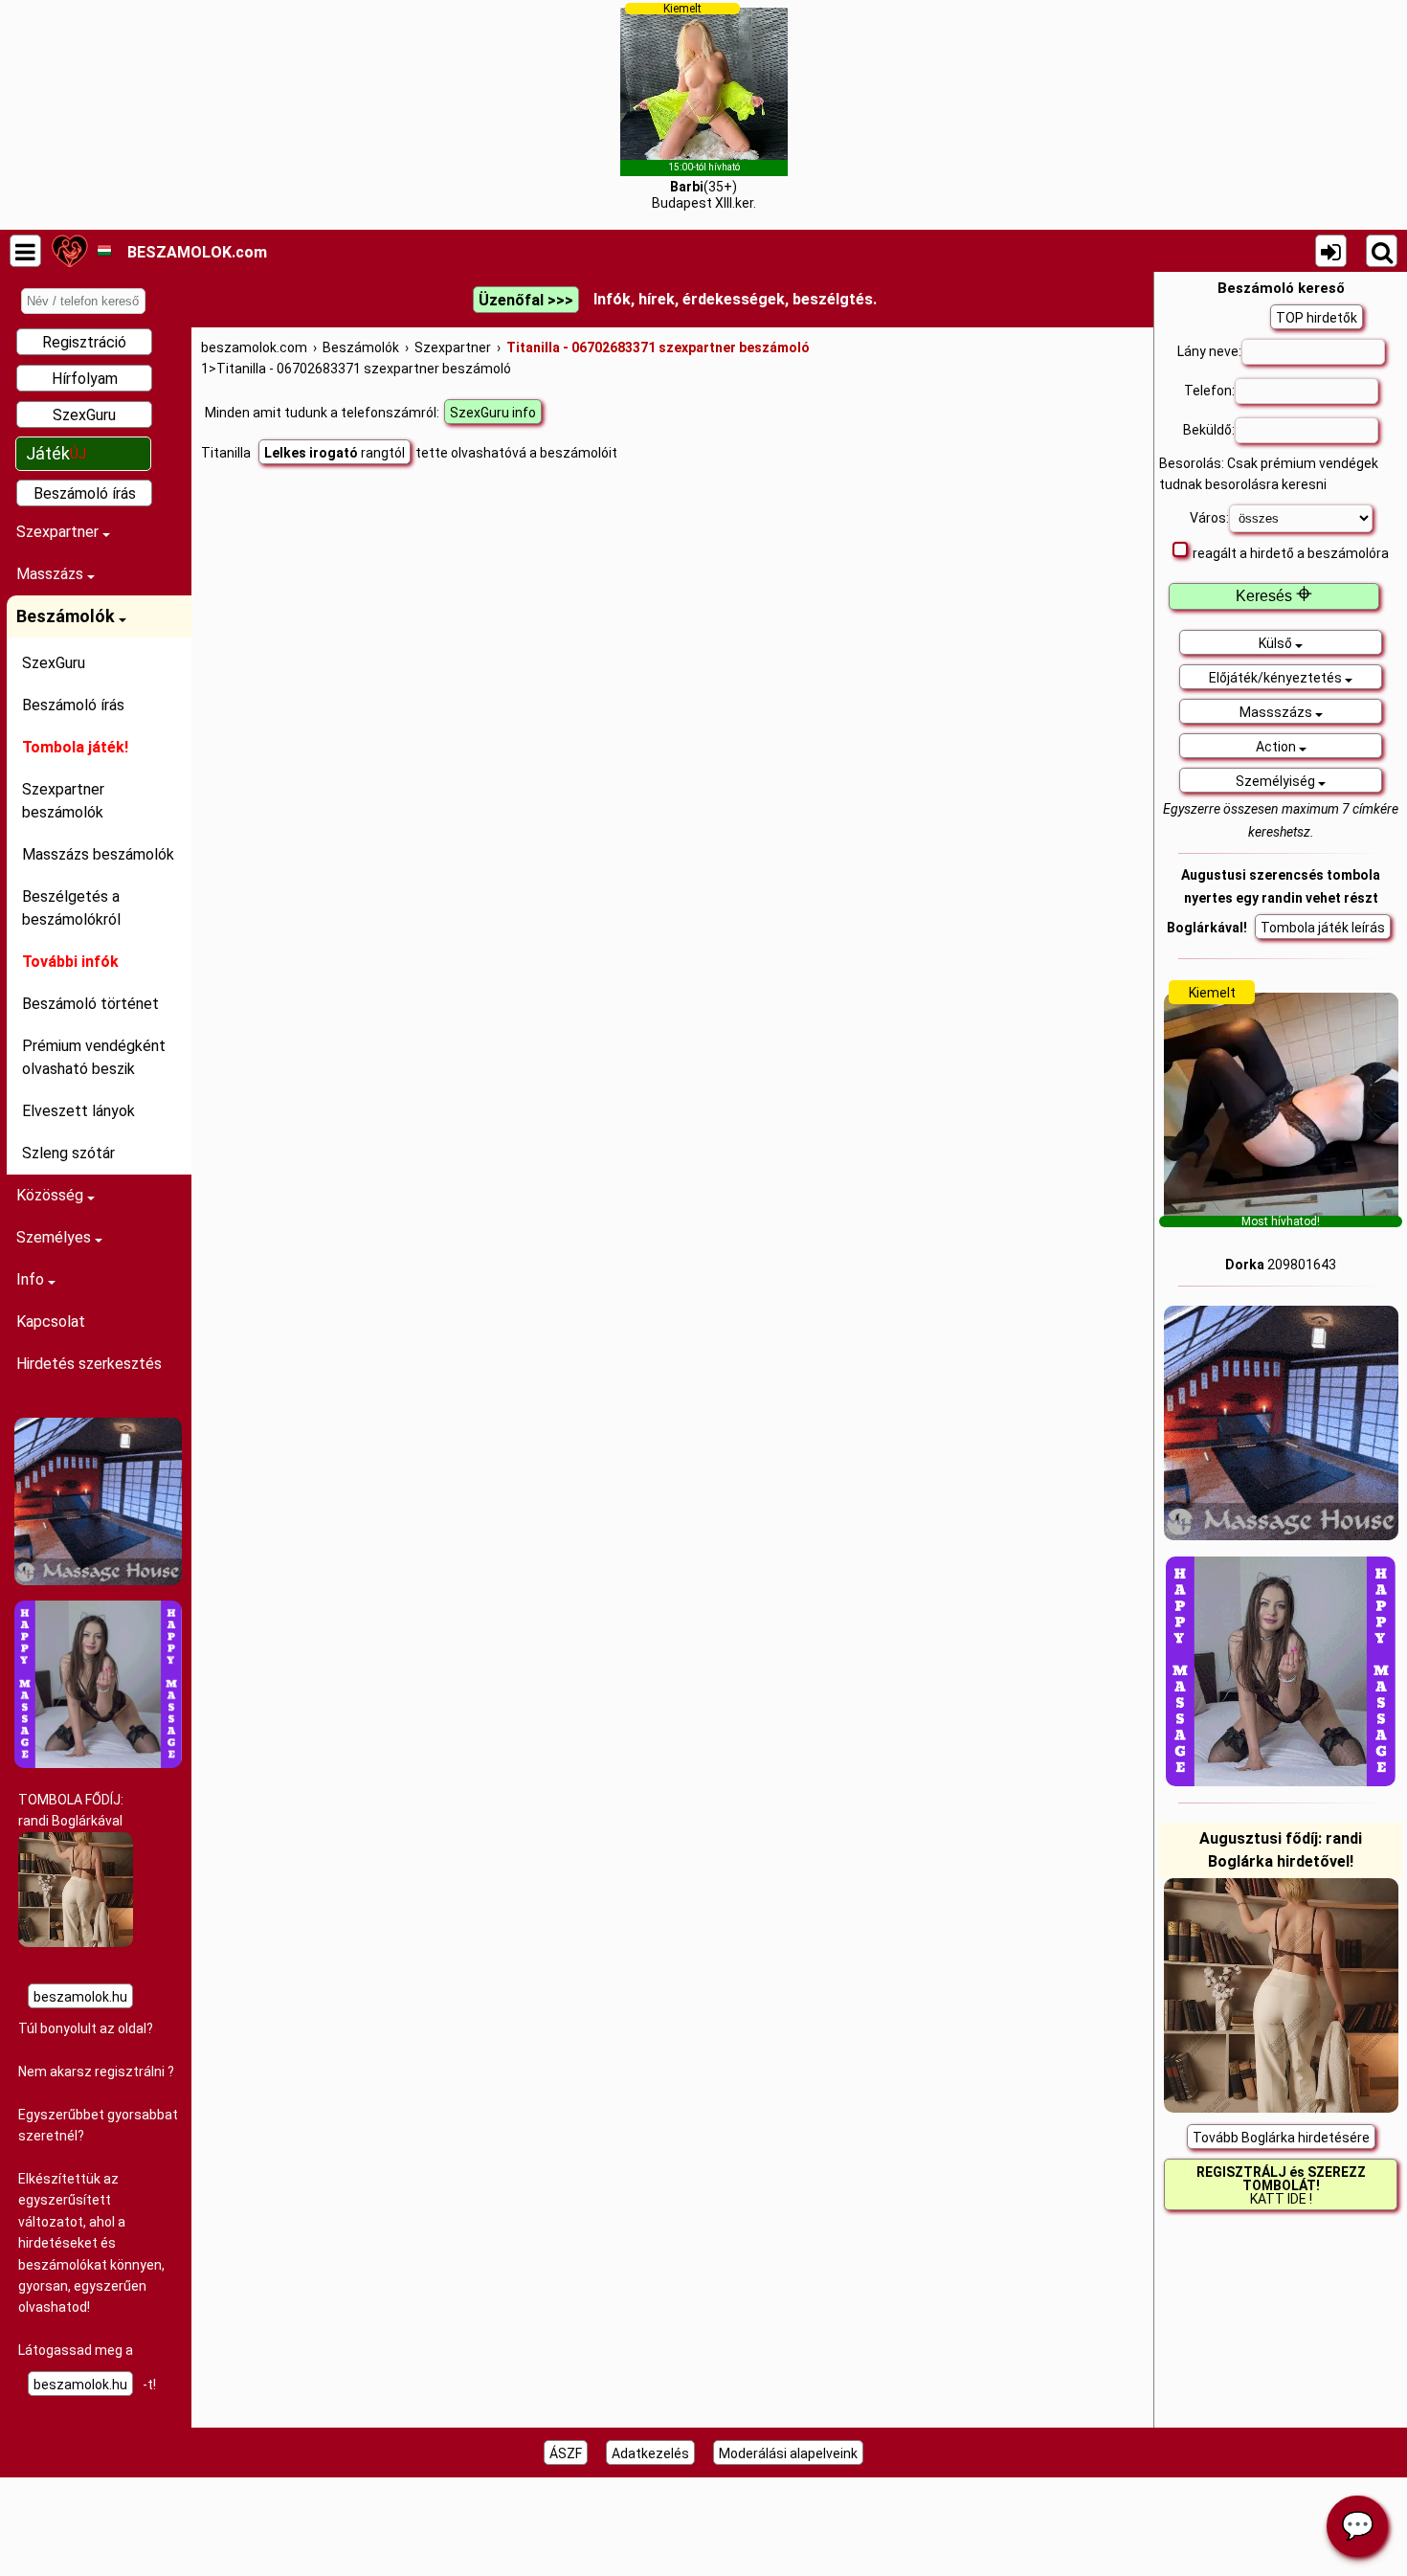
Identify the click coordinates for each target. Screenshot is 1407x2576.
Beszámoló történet (90, 1004)
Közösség (52, 1195)
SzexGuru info (493, 413)
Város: (1209, 518)
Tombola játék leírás (1323, 928)
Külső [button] (1277, 643)
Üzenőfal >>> (526, 300)
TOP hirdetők (1317, 318)
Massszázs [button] (1277, 712)
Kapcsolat (51, 1322)
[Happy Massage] (98, 1763)
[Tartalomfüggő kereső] (1382, 251)
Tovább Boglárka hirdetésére (1281, 2138)
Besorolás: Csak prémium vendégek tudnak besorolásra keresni (1269, 474)
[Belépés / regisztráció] (1331, 251)
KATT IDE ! (1281, 2185)
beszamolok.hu (80, 1997)
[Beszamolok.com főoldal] (69, 251)
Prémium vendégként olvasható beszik (94, 1057)
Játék (56, 453)
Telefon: (1209, 391)
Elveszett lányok (78, 1111)
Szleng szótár (68, 1153)
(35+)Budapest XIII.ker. (704, 106)
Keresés (1274, 596)
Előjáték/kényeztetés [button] (1277, 678)
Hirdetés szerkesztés (89, 1364)
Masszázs (52, 574)
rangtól (335, 453)
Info (32, 1279)
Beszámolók (67, 616)
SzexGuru (84, 415)
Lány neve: (1209, 351)
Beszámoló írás (85, 493)
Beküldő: (1209, 430)
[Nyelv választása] (104, 251)
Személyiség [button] (1277, 781)
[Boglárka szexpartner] (76, 1942)
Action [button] (1277, 747)
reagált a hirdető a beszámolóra (1291, 553)
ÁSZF (566, 2453)
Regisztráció (84, 342)
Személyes (56, 1237)
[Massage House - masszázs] (98, 1580)
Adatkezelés (650, 2453)
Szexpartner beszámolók (63, 801)
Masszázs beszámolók (98, 854)
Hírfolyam (85, 379)
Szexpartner (59, 532)
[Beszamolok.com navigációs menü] (25, 251)
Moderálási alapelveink (788, 2453)
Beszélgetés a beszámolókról (71, 908)
